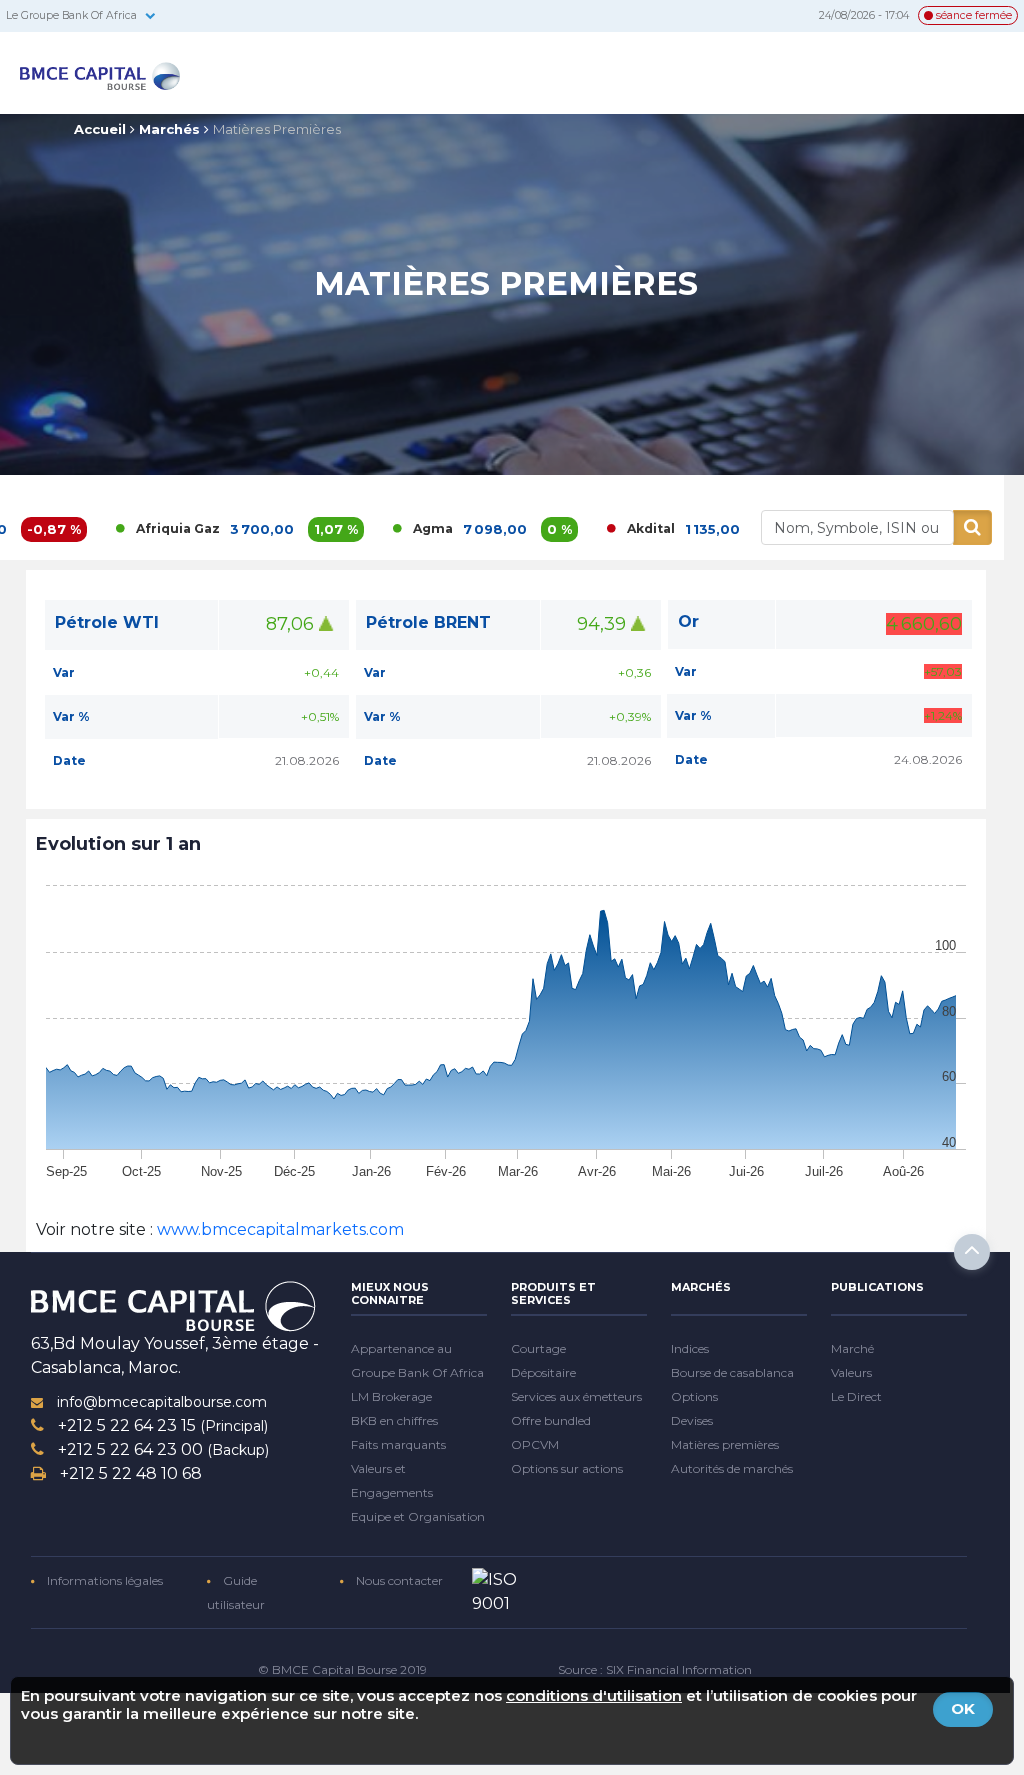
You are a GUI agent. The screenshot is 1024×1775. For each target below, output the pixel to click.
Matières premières (725, 1444)
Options (694, 1396)
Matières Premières (277, 129)
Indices (690, 1348)
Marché (852, 1348)
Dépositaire (543, 1372)
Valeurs (851, 1372)
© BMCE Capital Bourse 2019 (342, 1669)
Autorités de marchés (732, 1468)
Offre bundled (551, 1420)
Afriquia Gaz (117, 528)
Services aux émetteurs (576, 1396)
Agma (372, 528)
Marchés (169, 129)
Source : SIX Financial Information (655, 1669)
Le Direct (856, 1396)
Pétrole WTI (107, 622)
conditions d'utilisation (594, 1695)
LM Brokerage (391, 1396)
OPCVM (535, 1444)
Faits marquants (398, 1444)
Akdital (590, 528)
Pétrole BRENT (428, 622)
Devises (692, 1420)
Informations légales (103, 1580)
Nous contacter (398, 1580)
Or (688, 621)
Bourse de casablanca (732, 1372)
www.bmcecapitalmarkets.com (278, 1229)
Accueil (100, 129)
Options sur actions (567, 1468)
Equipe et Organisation (418, 1516)
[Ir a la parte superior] (972, 1252)
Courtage (538, 1348)
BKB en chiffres (394, 1420)
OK (963, 1708)
